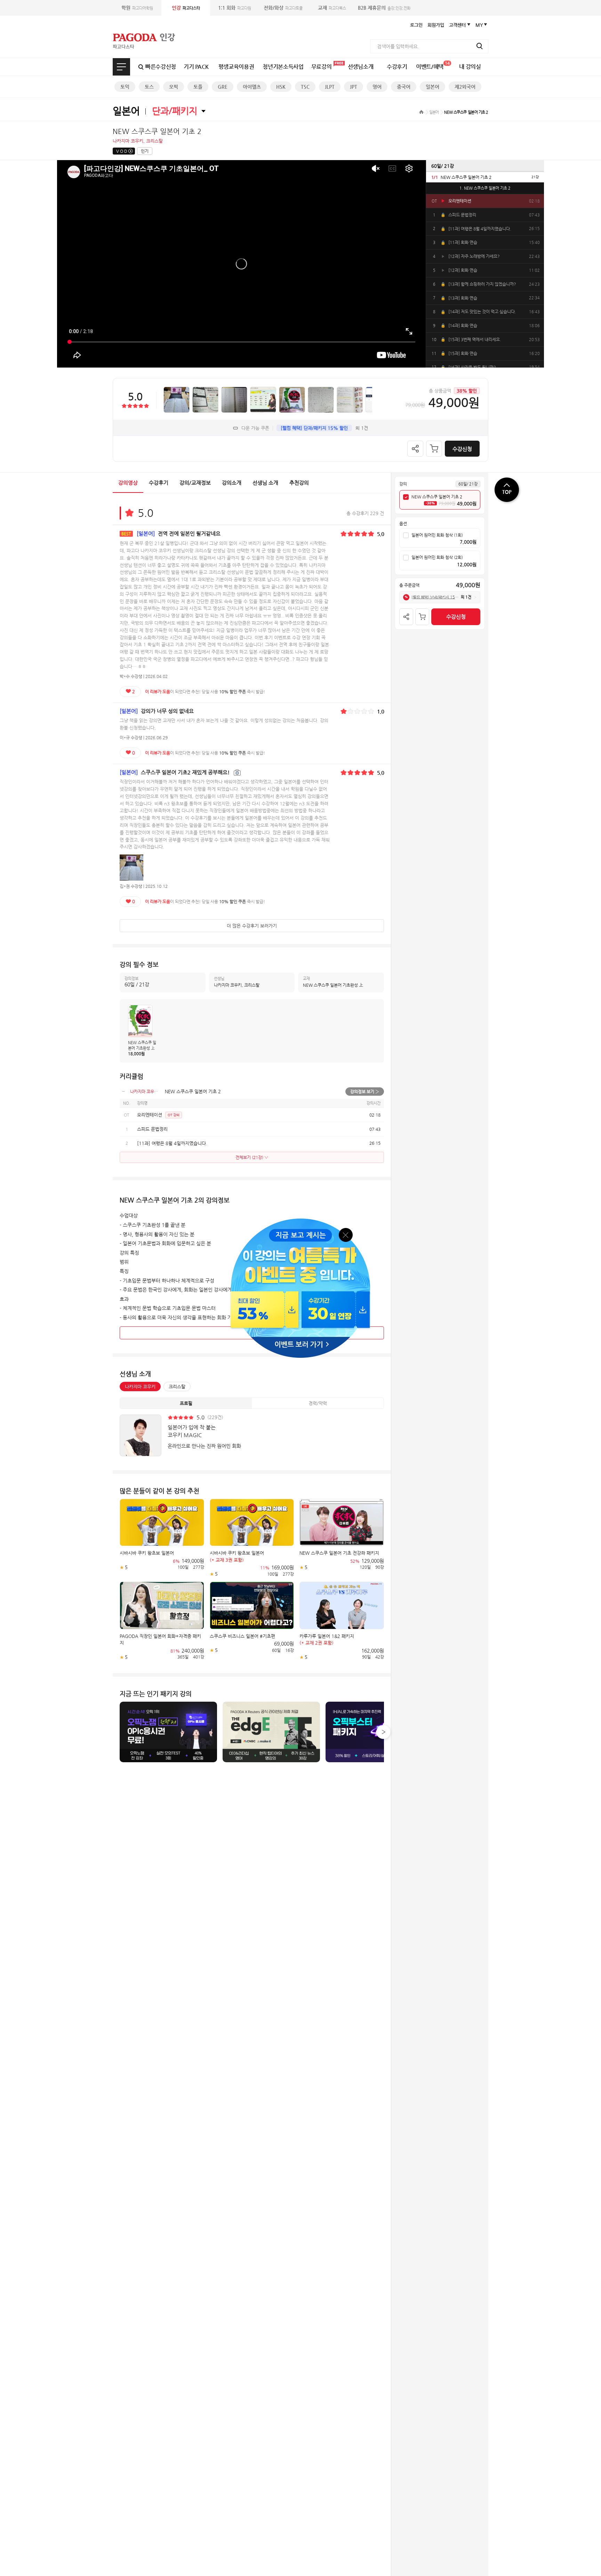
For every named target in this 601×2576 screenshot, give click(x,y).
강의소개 (232, 483)
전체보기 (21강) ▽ (252, 1157)
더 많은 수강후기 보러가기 (252, 926)
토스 (149, 87)
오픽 (174, 87)
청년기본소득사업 (283, 67)
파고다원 (235, 8)
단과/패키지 (175, 111)
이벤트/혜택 (433, 65)
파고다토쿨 (283, 8)
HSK (281, 87)
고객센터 (457, 25)
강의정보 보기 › (365, 1092)
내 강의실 (470, 67)
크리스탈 (177, 1387)
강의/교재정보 (195, 483)
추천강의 (299, 483)
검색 (480, 46)
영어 (377, 87)
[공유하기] (415, 449)
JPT (354, 87)
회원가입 (436, 25)
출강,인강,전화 (384, 8)
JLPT (330, 87)
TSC (305, 87)
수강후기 (397, 67)
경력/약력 (318, 1403)
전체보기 (121, 67)
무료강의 (322, 67)
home (421, 112)
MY (479, 25)
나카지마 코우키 (140, 1387)
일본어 (432, 87)
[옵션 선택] (406, 536)
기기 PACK (196, 67)
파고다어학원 (137, 8)
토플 (198, 87)
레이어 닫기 (346, 1234)
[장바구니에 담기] (434, 449)
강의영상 (128, 483)
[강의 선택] (406, 497)
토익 (125, 87)
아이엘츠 (252, 87)
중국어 (404, 87)
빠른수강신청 (161, 67)
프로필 (186, 1403)
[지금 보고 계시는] (300, 1221)
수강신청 (462, 449)
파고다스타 (186, 8)
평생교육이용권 (236, 67)
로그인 (416, 25)
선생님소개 (360, 67)
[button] (383, 1732)
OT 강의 (174, 1115)
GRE (223, 87)
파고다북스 (332, 8)
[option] (485, 177)
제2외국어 (465, 87)
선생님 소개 (265, 483)
